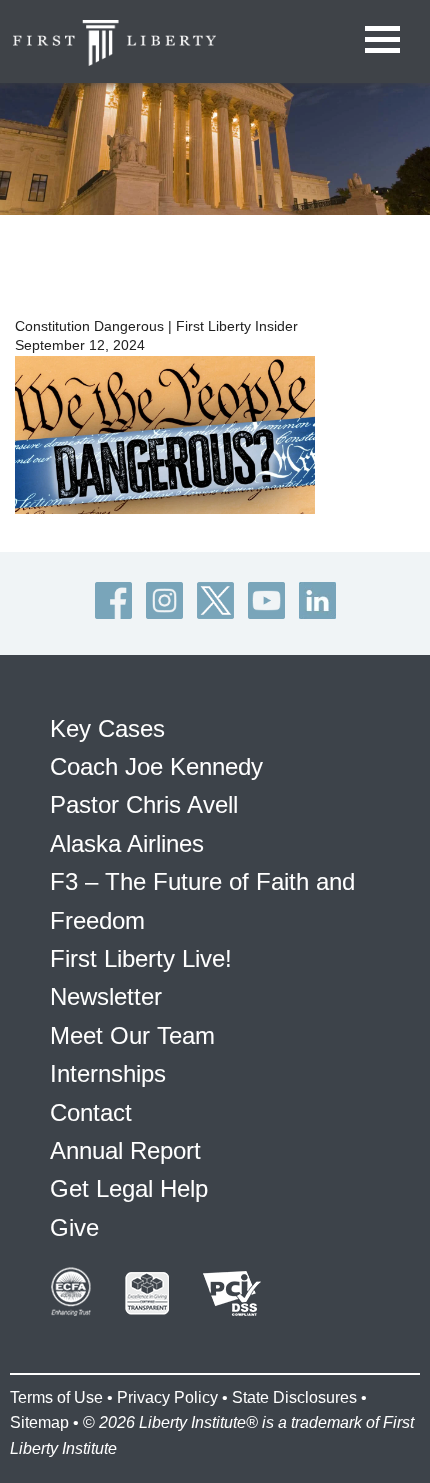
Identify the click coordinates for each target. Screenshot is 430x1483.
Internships (108, 1073)
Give (74, 1227)
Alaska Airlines (127, 843)
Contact (91, 1112)
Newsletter (106, 996)
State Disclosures (294, 1397)
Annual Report (125, 1150)
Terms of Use (56, 1397)
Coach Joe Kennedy (156, 766)
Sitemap (39, 1422)
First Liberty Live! (141, 958)
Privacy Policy (167, 1397)
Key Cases (107, 728)
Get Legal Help (129, 1188)
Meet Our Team (132, 1035)
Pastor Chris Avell (144, 804)
